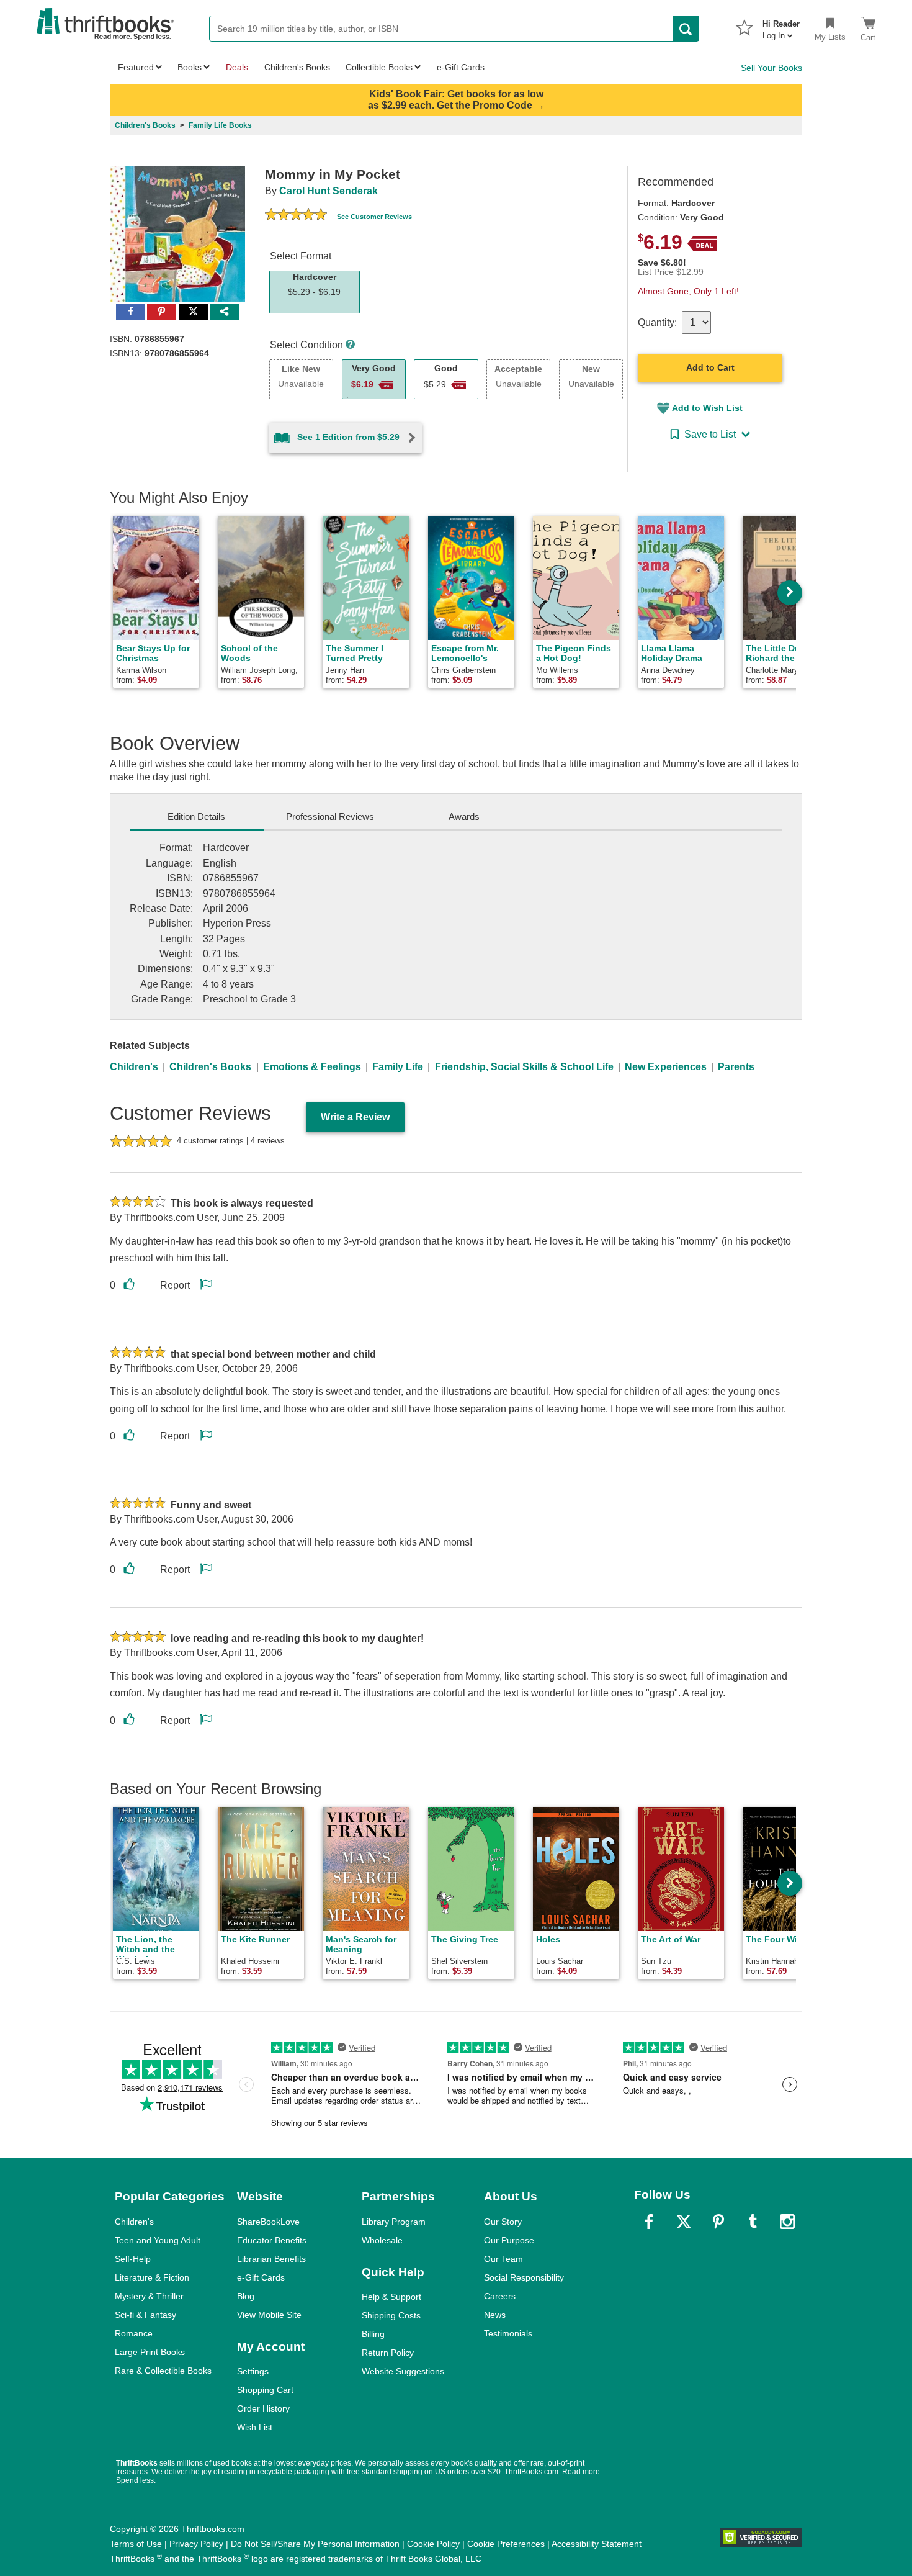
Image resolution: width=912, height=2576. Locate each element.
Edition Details (196, 817)
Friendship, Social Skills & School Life (524, 1067)
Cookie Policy (433, 2544)
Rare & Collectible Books (163, 2371)
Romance (134, 2333)
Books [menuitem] (190, 67)
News (495, 2315)
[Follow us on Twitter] (684, 2222)
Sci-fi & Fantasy (145, 2315)
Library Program (394, 2222)
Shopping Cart (265, 2390)
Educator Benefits (272, 2240)
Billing (373, 2334)
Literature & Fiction (152, 2277)
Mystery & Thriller (149, 2296)
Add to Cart (710, 367)
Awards (464, 817)
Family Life (398, 1067)
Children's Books (210, 1067)
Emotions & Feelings (312, 1067)
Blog (246, 2296)
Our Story (503, 2222)
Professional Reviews (330, 817)
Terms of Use (136, 2544)
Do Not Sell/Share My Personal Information (315, 2544)
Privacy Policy (196, 2544)
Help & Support (391, 2297)
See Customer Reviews (374, 217)
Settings (253, 2371)
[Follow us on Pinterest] (718, 2222)
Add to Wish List (707, 408)
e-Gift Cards (261, 2277)
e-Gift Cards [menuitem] (461, 67)
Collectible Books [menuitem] (379, 67)
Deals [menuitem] (237, 67)
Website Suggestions (403, 2371)
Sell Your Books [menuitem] (771, 68)
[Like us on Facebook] (649, 2222)
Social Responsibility (524, 2277)
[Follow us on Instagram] (787, 2222)
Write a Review (355, 1117)
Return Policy (388, 2353)
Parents (736, 1067)
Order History (263, 2408)
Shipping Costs (391, 2315)
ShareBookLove (268, 2222)
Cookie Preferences (506, 2544)
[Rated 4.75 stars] (296, 216)
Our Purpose (509, 2240)
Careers (500, 2296)
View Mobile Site (269, 2315)
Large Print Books (150, 2352)
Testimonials (508, 2333)
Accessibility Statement (597, 2544)
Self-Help (133, 2259)
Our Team (503, 2259)
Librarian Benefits (271, 2259)
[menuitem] (781, 26)
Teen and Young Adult (158, 2240)
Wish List (255, 2427)
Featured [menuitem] (136, 67)
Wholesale (382, 2240)
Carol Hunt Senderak (329, 191)
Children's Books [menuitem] (297, 67)
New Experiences (666, 1067)
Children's (134, 1067)
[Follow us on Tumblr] (753, 2222)
